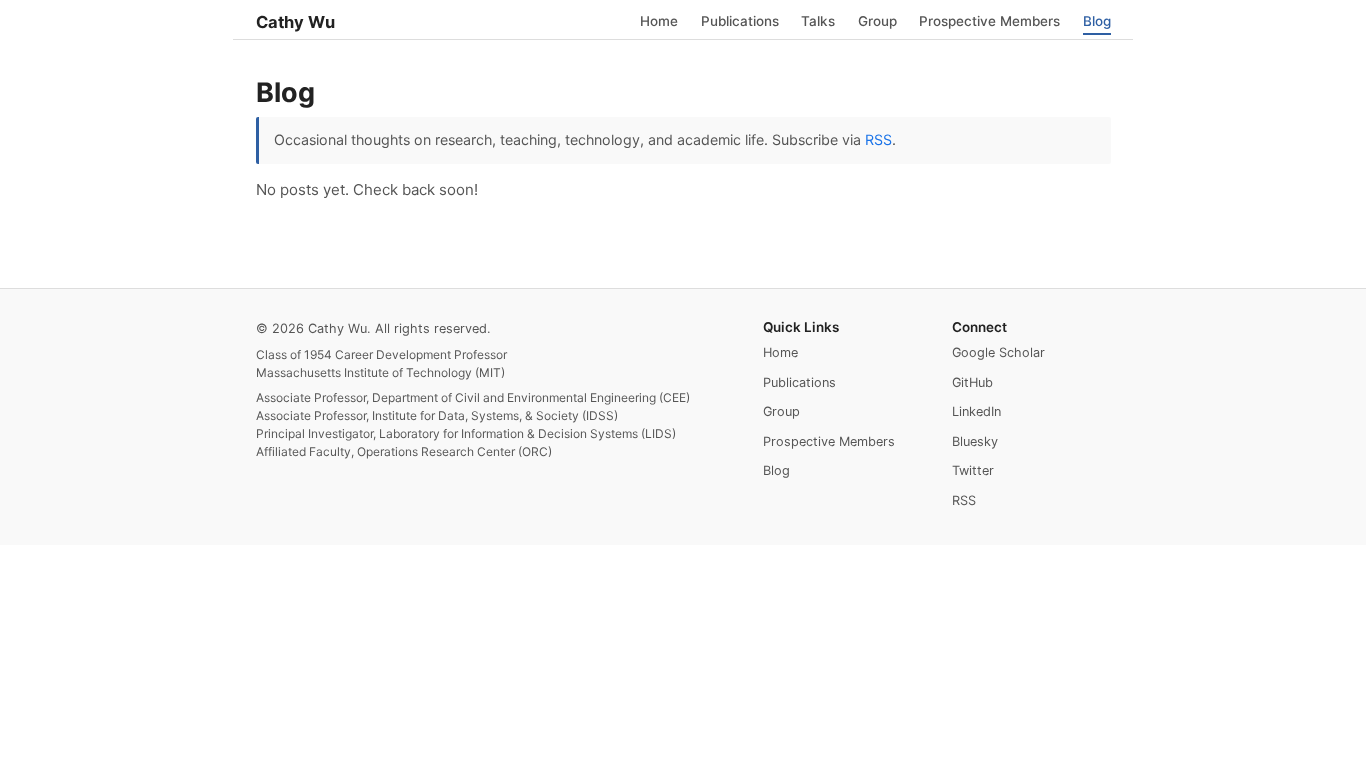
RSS (878, 139)
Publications (740, 20)
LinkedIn (976, 411)
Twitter (973, 470)
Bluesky (975, 441)
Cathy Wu (295, 22)
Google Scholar (998, 352)
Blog (1097, 20)
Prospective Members (989, 20)
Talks (818, 20)
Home (659, 20)
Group (877, 20)
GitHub (972, 382)
